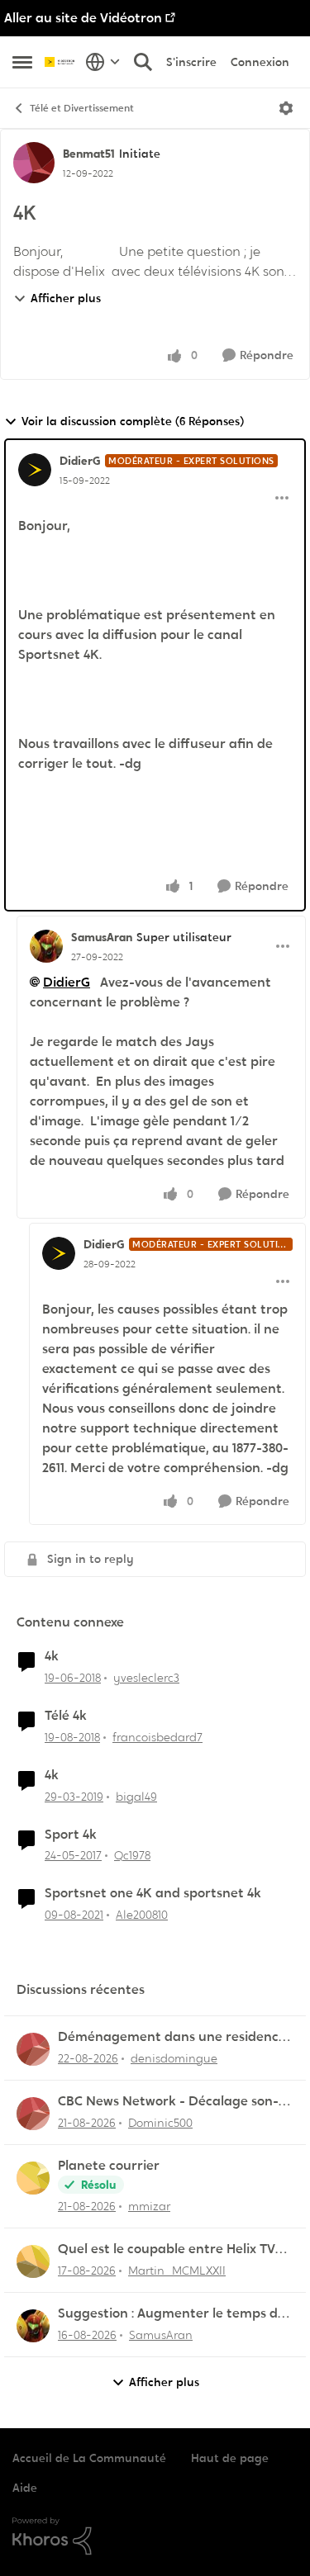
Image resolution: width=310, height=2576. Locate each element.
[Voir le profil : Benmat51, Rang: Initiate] (34, 163)
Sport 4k (71, 1835)
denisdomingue (174, 2058)
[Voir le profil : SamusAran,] (33, 2326)
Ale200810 (142, 1915)
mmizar (149, 2206)
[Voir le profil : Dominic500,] (33, 2114)
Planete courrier (109, 2166)
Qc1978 (132, 1855)
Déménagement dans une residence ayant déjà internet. (172, 2037)
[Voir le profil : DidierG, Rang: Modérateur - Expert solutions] (35, 470)
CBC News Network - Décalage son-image (168, 2102)
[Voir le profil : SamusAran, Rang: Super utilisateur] (46, 946)
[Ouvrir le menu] (286, 108)
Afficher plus (66, 298)
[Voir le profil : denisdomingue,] (33, 2049)
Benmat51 (89, 154)
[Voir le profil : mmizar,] (33, 2178)
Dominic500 (160, 2123)
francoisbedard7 (157, 1737)
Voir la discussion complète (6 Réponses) (133, 421)
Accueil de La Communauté (89, 2458)
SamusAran (102, 937)
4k (52, 1656)
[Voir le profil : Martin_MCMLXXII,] (33, 2261)
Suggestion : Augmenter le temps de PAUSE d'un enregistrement (172, 2314)
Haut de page (230, 2458)
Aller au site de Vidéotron (83, 18)
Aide (25, 2488)
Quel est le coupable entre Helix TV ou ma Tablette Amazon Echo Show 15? (168, 2249)
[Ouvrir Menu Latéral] (22, 62)
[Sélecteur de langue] (103, 62)
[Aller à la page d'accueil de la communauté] (61, 62)
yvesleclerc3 (146, 1678)
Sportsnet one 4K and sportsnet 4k (153, 1893)
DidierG (80, 461)
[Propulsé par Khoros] (155, 2536)
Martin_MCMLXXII (177, 2271)
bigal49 (136, 1797)
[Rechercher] (143, 62)
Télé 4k (66, 1716)
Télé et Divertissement (82, 108)
